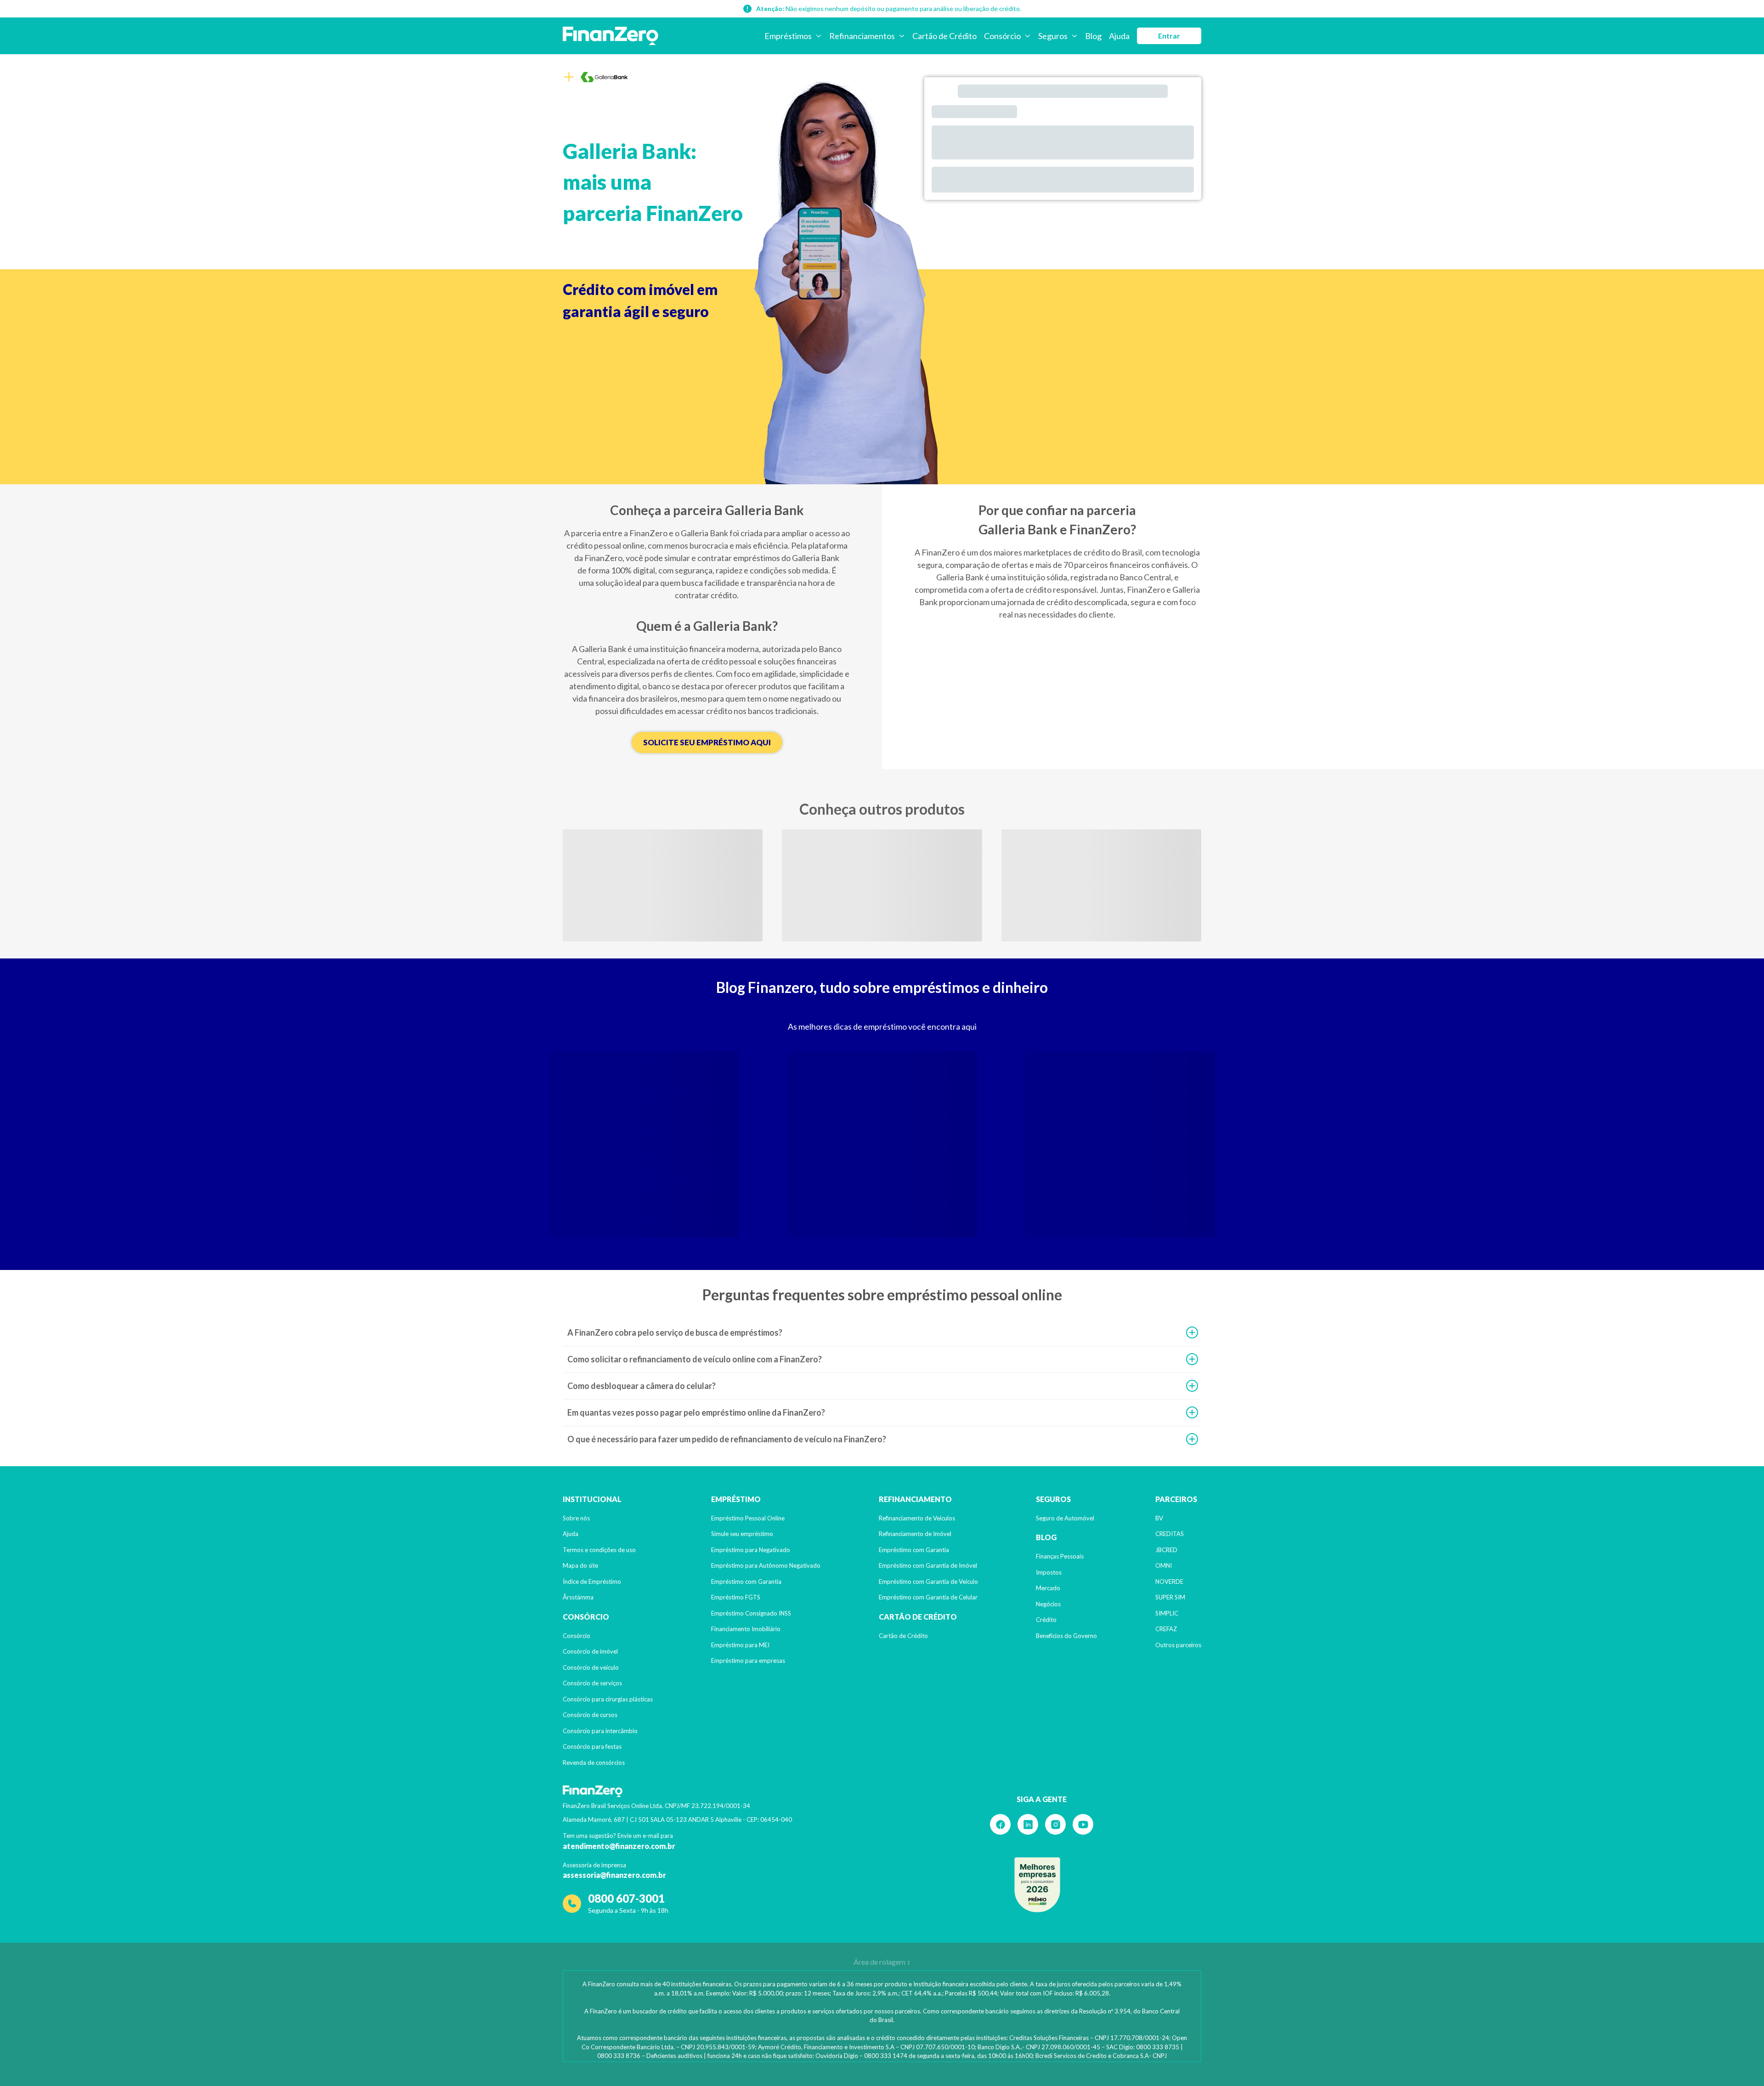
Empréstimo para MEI (740, 1645)
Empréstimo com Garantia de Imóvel (928, 1565)
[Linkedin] (1028, 1824)
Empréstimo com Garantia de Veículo (928, 1582)
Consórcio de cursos (590, 1715)
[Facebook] (1000, 1824)
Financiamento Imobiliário (746, 1629)
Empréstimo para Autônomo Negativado (766, 1565)
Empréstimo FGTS (736, 1597)
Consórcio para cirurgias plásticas (608, 1699)
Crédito (1046, 1620)
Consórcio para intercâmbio (600, 1731)
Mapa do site (580, 1565)
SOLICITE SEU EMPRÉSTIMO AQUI (707, 742)
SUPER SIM (1170, 1597)
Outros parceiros (1178, 1645)
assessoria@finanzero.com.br (614, 1875)
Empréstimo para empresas (748, 1661)
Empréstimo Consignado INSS (751, 1613)
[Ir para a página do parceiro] (604, 77)
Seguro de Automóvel (1065, 1518)
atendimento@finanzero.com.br (619, 1846)
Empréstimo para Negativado (751, 1550)
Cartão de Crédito (903, 1636)
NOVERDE (1169, 1582)
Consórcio (577, 1636)
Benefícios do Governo (1066, 1636)
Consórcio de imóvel (590, 1651)
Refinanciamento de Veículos (917, 1518)
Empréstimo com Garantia (746, 1582)
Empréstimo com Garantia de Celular (928, 1597)
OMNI (1164, 1565)
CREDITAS (1170, 1534)
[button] (882, 1333)
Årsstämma (578, 1597)
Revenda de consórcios (594, 1763)
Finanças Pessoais (1060, 1556)
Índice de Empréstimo (592, 1582)
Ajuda (571, 1534)
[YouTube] (1083, 1824)
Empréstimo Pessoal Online (748, 1518)
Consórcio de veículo (591, 1667)
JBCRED (1166, 1550)
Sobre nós (576, 1518)
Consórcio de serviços (592, 1683)
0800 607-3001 (626, 1898)
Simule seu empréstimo (742, 1534)
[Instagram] (1055, 1824)
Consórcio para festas (592, 1746)
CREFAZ (1166, 1629)
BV (1159, 1518)
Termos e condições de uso (599, 1550)
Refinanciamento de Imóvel (915, 1534)
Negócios (1048, 1604)
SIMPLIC (1167, 1613)
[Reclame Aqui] (1037, 1885)
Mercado (1048, 1588)
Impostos (1049, 1572)
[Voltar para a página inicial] (611, 36)
